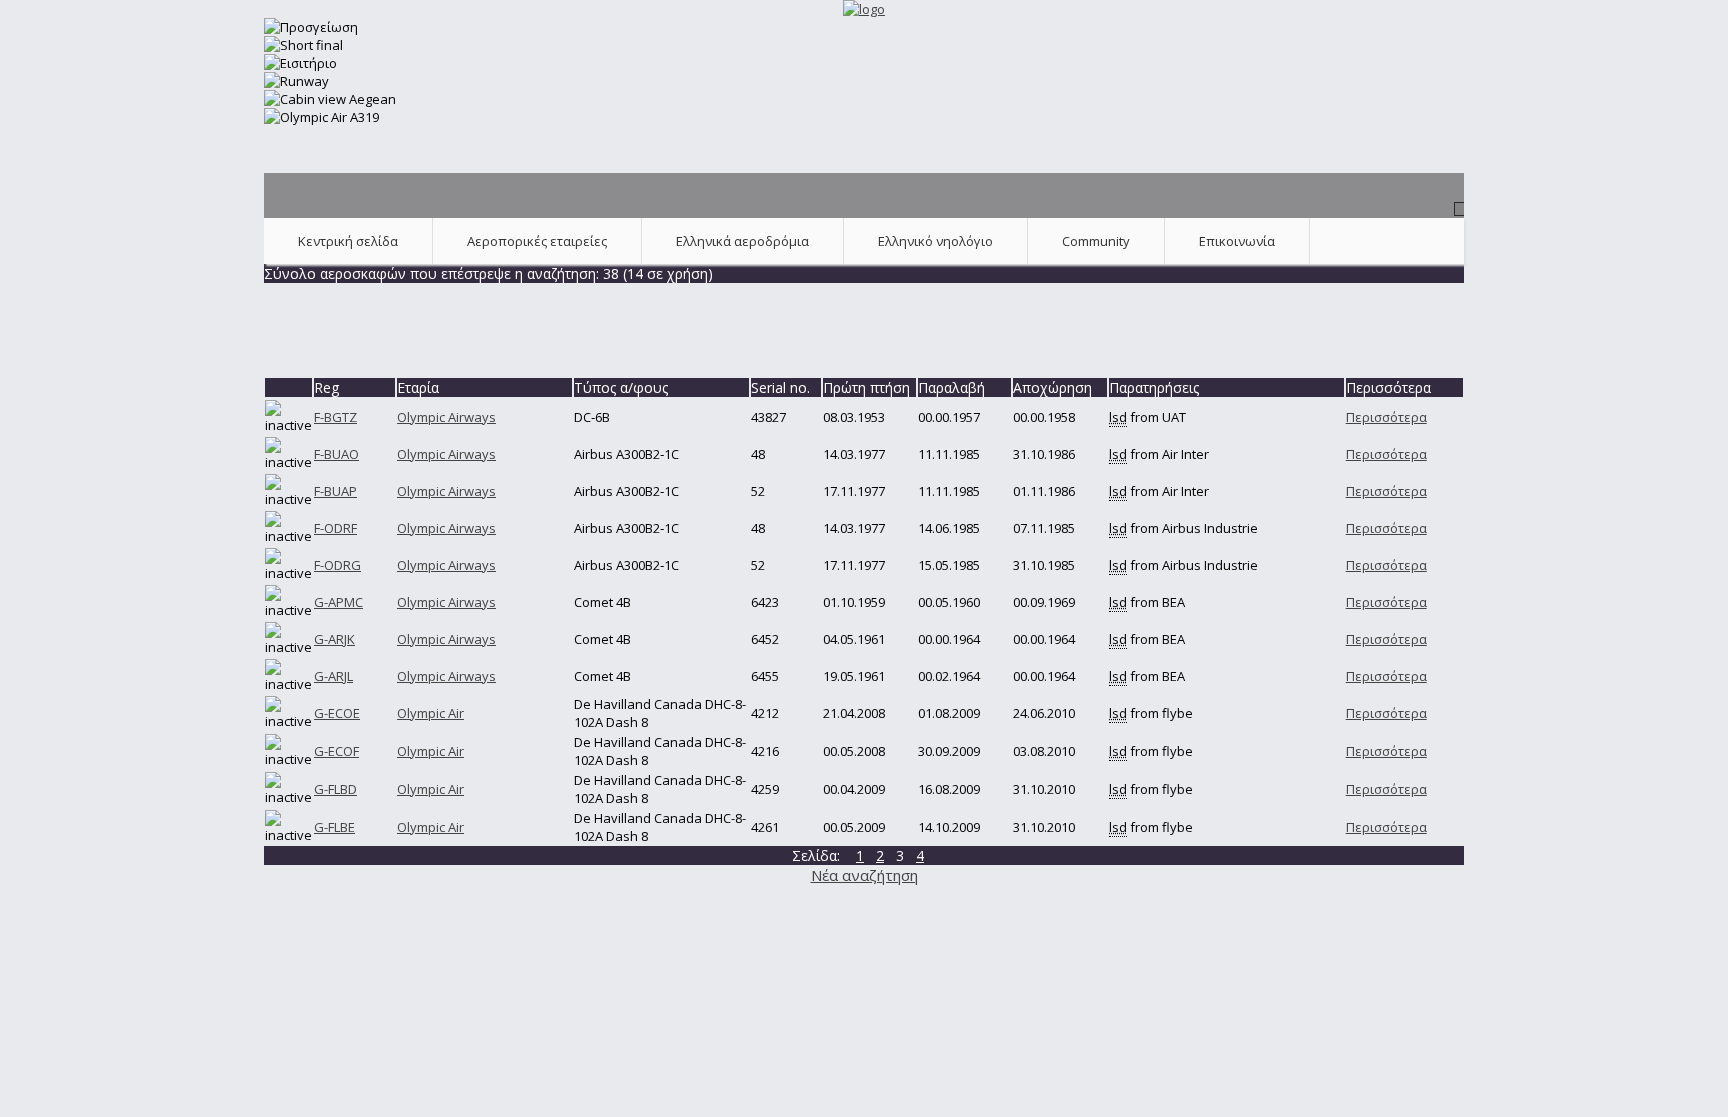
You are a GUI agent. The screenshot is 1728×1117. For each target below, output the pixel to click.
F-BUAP (335, 491)
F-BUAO (336, 454)
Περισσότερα (1386, 417)
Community (1096, 241)
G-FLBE (334, 827)
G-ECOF (336, 751)
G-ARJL (333, 676)
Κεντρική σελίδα (348, 241)
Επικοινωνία (1237, 241)
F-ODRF (335, 528)
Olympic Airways (446, 417)
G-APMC (338, 602)
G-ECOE (337, 713)
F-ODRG (337, 565)
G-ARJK (334, 639)
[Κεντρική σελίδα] (864, 9)
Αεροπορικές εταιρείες (537, 241)
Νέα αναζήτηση (864, 875)
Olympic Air (430, 713)
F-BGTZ (335, 417)
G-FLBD (335, 789)
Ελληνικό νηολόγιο (935, 241)
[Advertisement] (864, 328)
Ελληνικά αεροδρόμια (742, 241)
